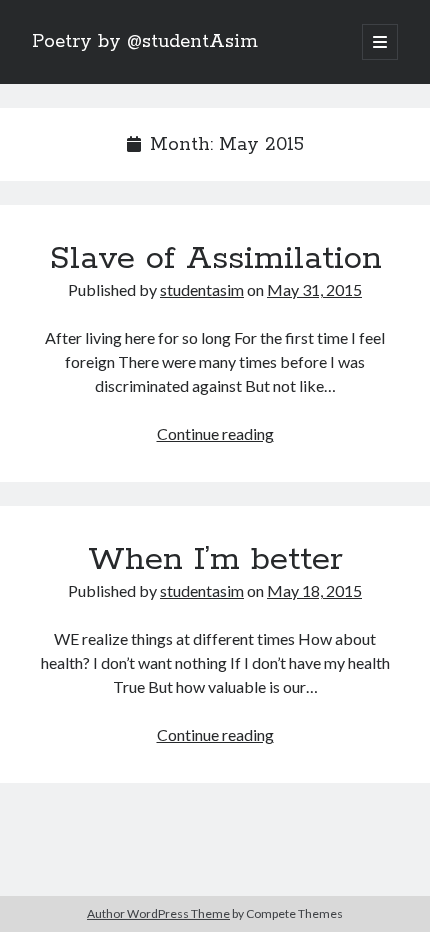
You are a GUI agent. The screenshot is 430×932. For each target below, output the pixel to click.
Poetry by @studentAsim (145, 42)
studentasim (202, 289)
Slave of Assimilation (215, 259)
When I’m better (215, 560)
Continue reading (215, 433)
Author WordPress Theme (158, 913)
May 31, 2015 (314, 289)
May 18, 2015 (314, 590)
